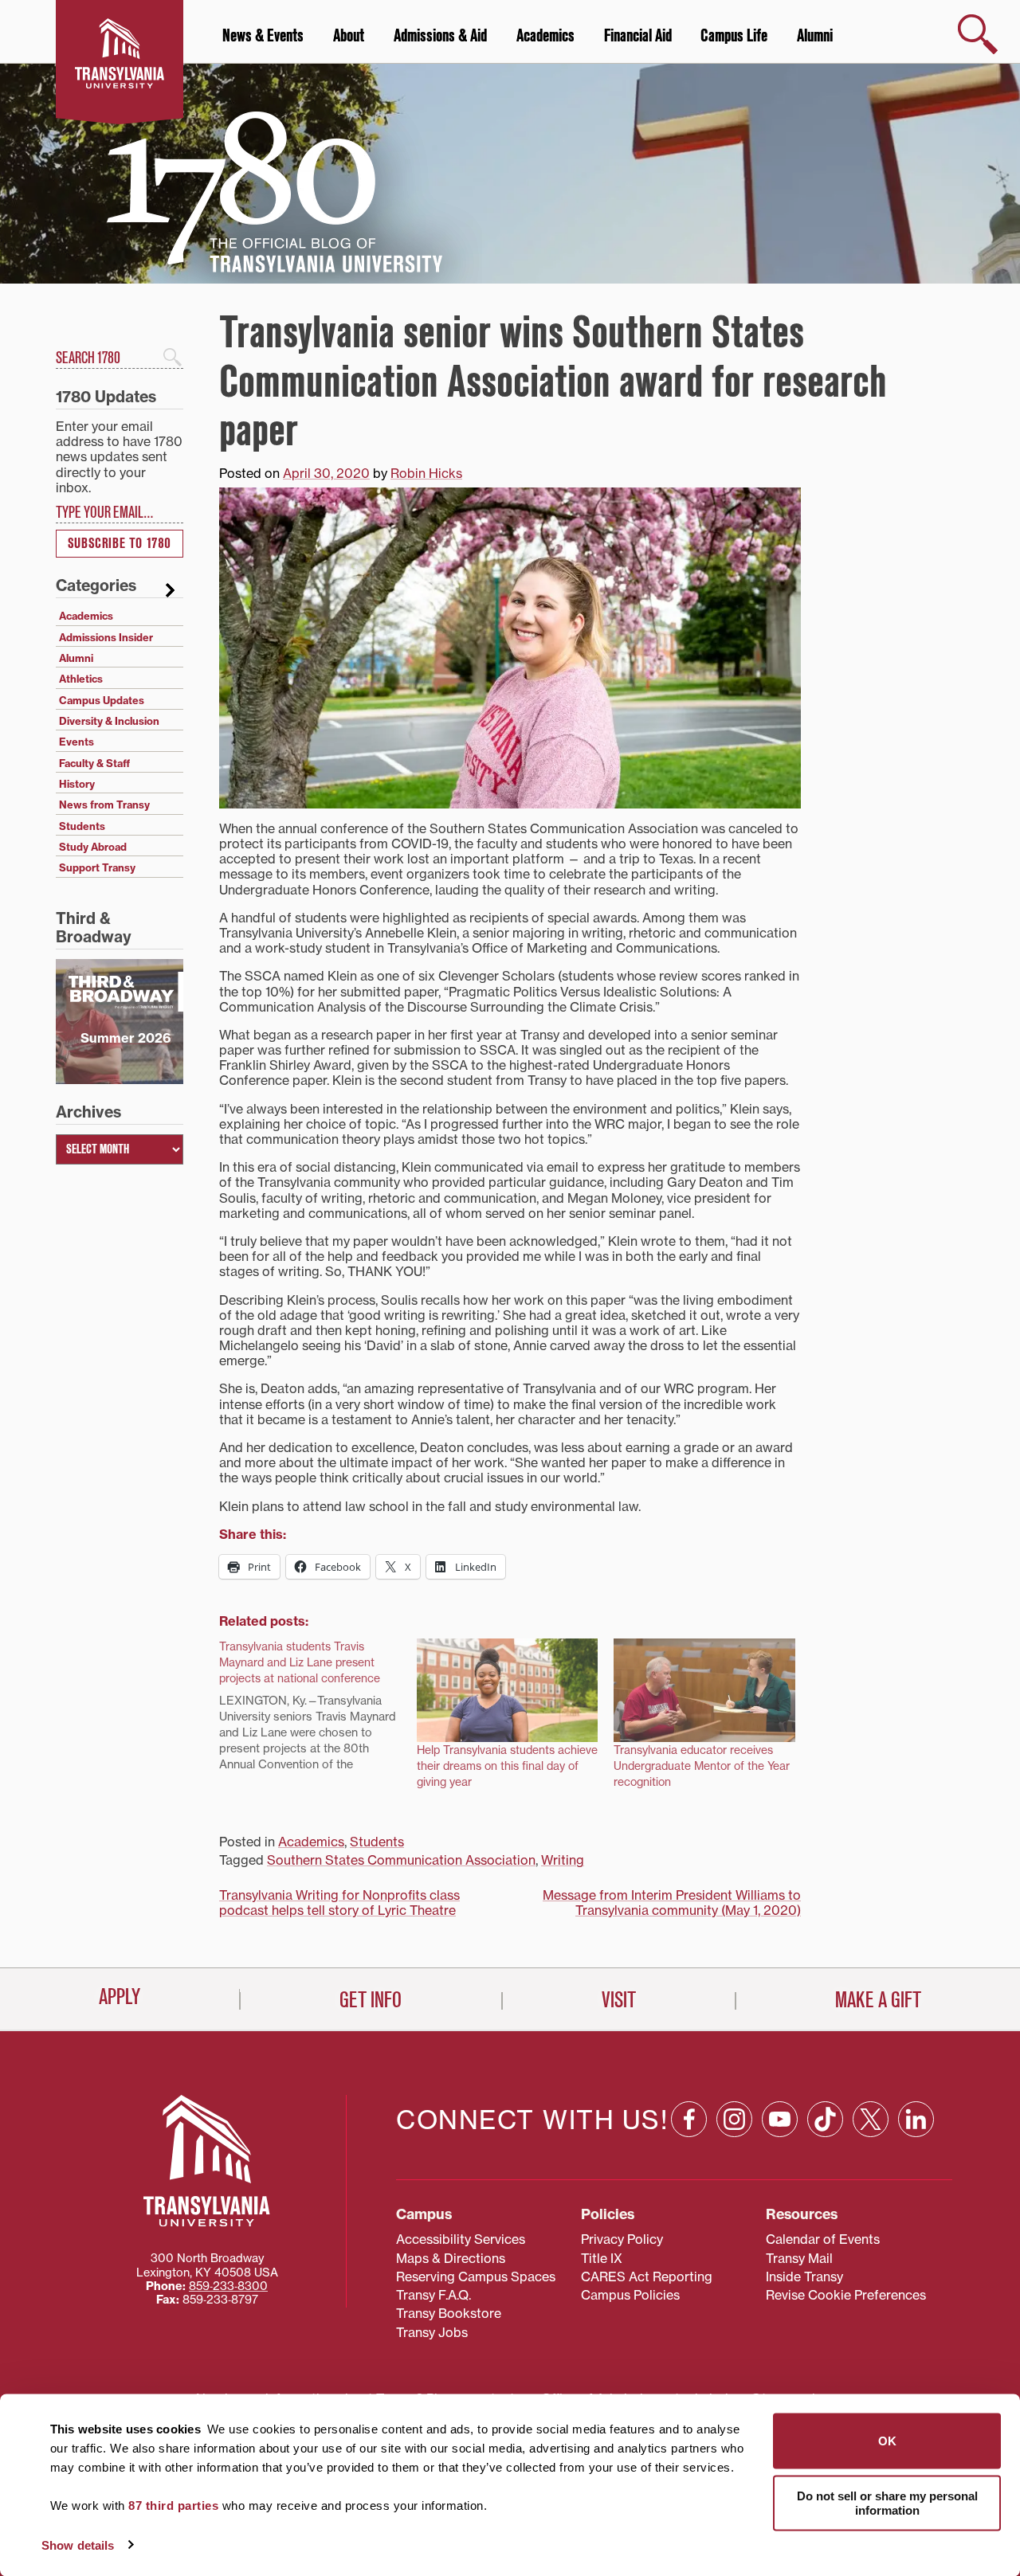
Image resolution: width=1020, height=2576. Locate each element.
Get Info (371, 2000)
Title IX (602, 2258)
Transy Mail (799, 2258)
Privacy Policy (622, 2239)
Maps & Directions (451, 2258)
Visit (619, 2000)
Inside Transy (804, 2277)
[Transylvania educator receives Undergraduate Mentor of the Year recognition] (704, 1690)
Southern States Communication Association (401, 1860)
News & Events (263, 36)
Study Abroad (93, 847)
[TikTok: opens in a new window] (825, 2119)
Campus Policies (630, 2295)
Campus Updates (102, 700)
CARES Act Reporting (647, 2277)
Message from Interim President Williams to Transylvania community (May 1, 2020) (672, 1903)
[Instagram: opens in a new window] (734, 2119)
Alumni (815, 36)
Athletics (81, 679)
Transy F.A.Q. (433, 2295)
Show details (78, 2545)
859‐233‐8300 (228, 2286)
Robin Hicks (426, 473)
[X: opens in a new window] (871, 2119)
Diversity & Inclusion (109, 721)
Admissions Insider (106, 637)
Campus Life (734, 36)
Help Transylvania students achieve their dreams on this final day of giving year (507, 1766)
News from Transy (104, 805)
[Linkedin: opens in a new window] (916, 2119)
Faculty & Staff (94, 763)
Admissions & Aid (440, 36)
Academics (545, 36)
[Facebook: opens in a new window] (689, 2119)
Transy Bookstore (449, 2313)
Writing (563, 1860)
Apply (120, 1997)
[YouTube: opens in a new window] (780, 2119)
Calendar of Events (823, 2239)
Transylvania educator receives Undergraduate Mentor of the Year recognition (702, 1766)
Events (76, 742)
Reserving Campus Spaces (476, 2277)
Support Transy (97, 867)
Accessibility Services (461, 2239)
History (77, 784)
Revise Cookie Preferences (846, 2295)
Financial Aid (638, 36)
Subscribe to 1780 (120, 544)
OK (887, 2441)
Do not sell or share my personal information (887, 2502)
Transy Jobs (432, 2332)
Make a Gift (878, 2000)
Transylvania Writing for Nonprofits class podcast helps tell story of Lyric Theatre (339, 1903)
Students (377, 1842)
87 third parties (173, 2506)
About (349, 36)
